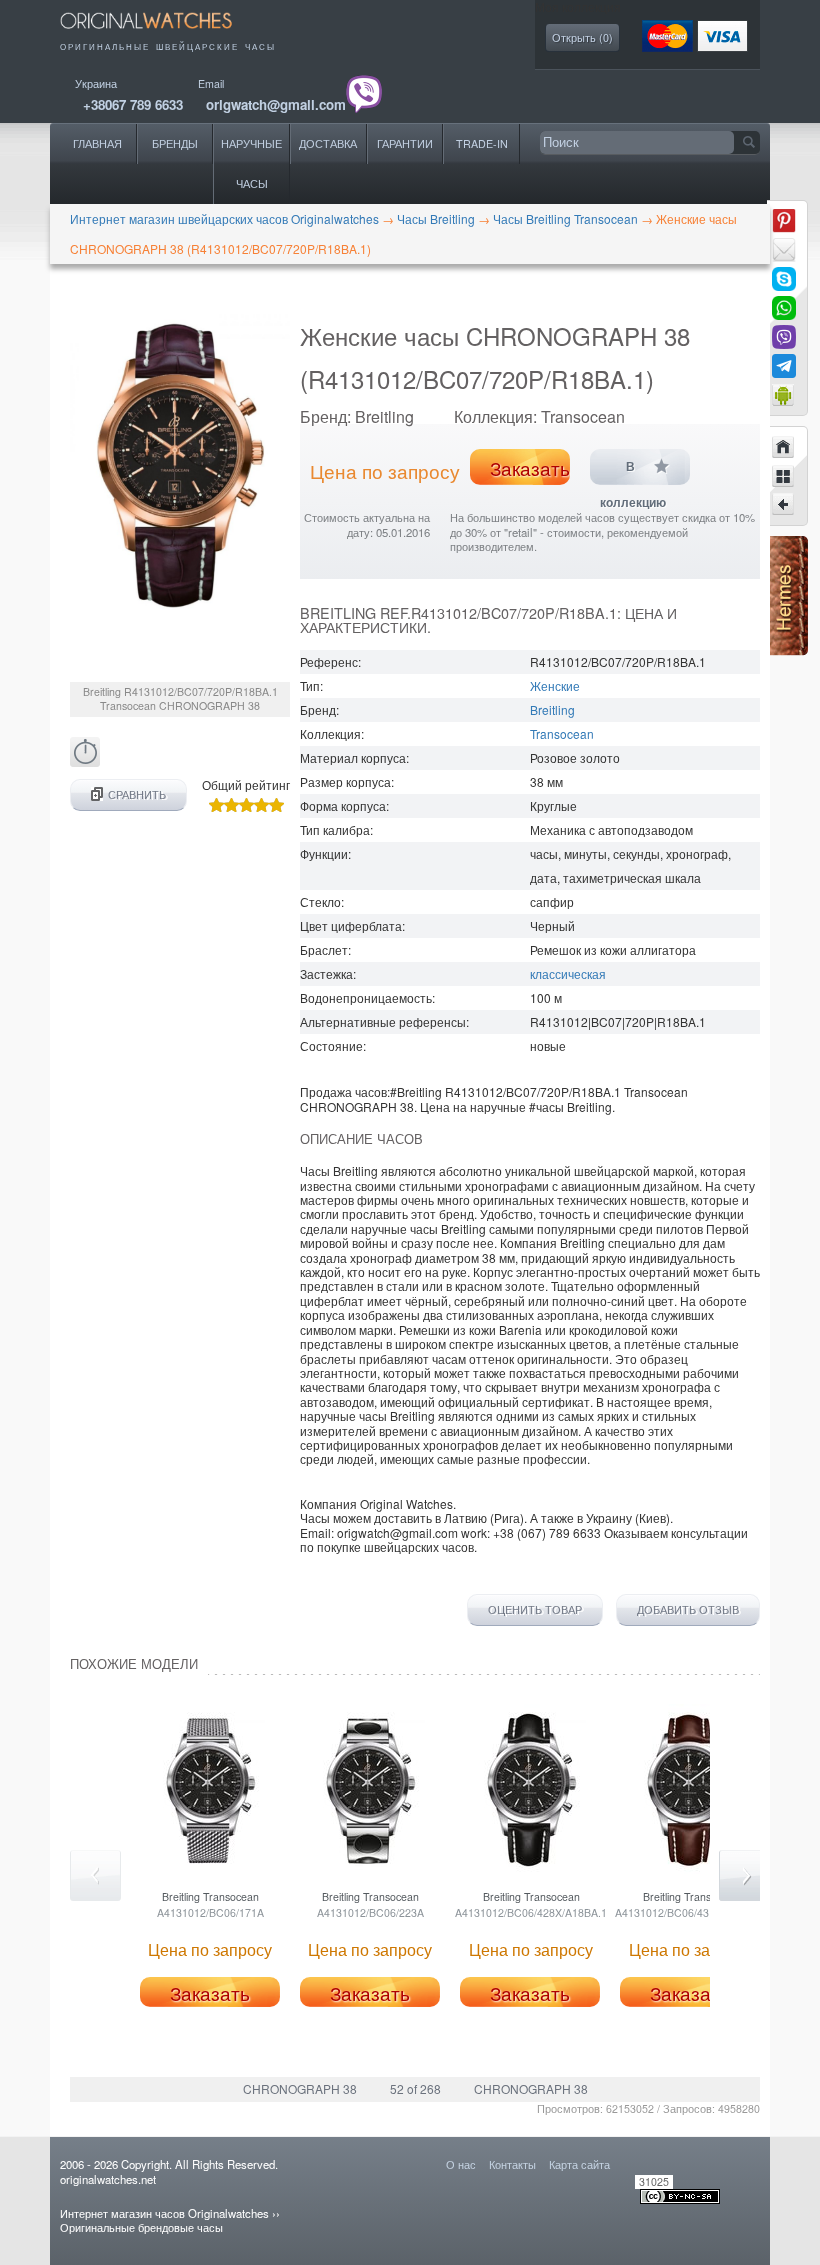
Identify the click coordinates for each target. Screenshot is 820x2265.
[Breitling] (784, 476)
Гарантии (405, 143)
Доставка (328, 143)
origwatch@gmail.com (276, 104)
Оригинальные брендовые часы (141, 2227)
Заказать (530, 468)
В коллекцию (633, 472)
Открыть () (582, 37)
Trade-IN (482, 143)
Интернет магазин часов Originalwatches (164, 2213)
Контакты (512, 2164)
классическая (568, 973)
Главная (97, 143)
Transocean (562, 733)
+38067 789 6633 (133, 104)
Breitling (552, 709)
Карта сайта (579, 2164)
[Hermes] (787, 650)
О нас (461, 2164)
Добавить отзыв (688, 1610)
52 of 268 (415, 2088)
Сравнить (137, 794)
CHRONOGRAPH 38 (300, 2088)
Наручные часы (251, 163)
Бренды (175, 143)
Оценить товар (535, 1610)
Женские (555, 685)
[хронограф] (85, 761)
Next (744, 1875)
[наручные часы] (160, 32)
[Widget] (784, 395)
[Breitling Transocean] (784, 505)
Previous (95, 1875)
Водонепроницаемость (366, 997)
